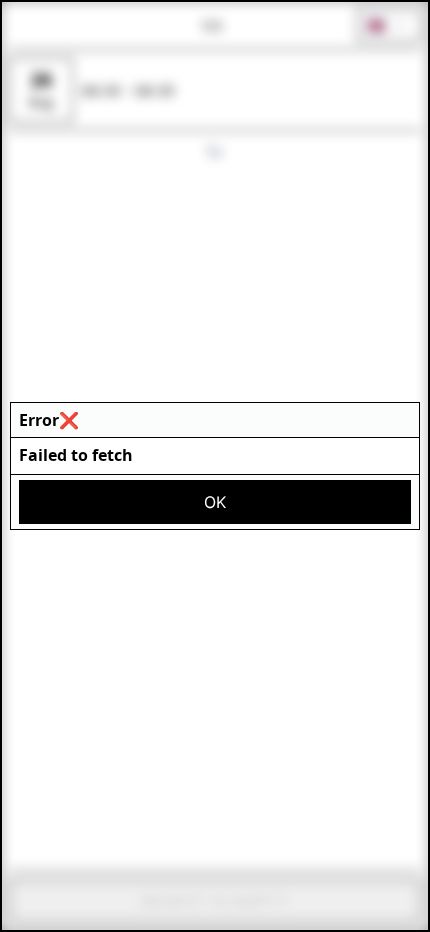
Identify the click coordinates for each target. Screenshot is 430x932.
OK (215, 502)
